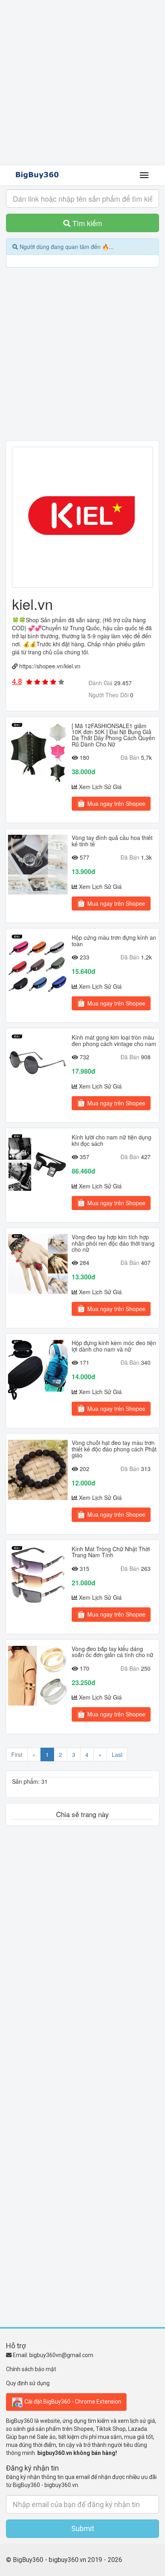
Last (117, 1754)
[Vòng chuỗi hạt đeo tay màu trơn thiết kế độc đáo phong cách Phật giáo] (38, 1470)
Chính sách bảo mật (31, 2369)
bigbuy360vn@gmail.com (61, 2355)
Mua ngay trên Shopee (116, 803)
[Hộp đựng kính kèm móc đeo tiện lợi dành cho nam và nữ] (38, 1370)
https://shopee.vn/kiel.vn (50, 666)
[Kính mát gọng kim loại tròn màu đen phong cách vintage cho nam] (38, 1064)
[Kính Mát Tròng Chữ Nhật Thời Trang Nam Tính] (38, 1576)
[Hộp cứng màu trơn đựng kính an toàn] (38, 964)
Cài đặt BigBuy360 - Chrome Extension (72, 2401)
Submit (83, 2528)
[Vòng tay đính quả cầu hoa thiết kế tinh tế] (38, 865)
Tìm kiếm (86, 223)
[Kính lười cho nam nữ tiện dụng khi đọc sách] (38, 1164)
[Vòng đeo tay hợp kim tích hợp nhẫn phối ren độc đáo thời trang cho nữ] (38, 1264)
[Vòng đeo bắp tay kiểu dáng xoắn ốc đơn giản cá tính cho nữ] (38, 1676)
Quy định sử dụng (28, 2383)
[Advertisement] (82, 83)
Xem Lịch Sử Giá (100, 787)
